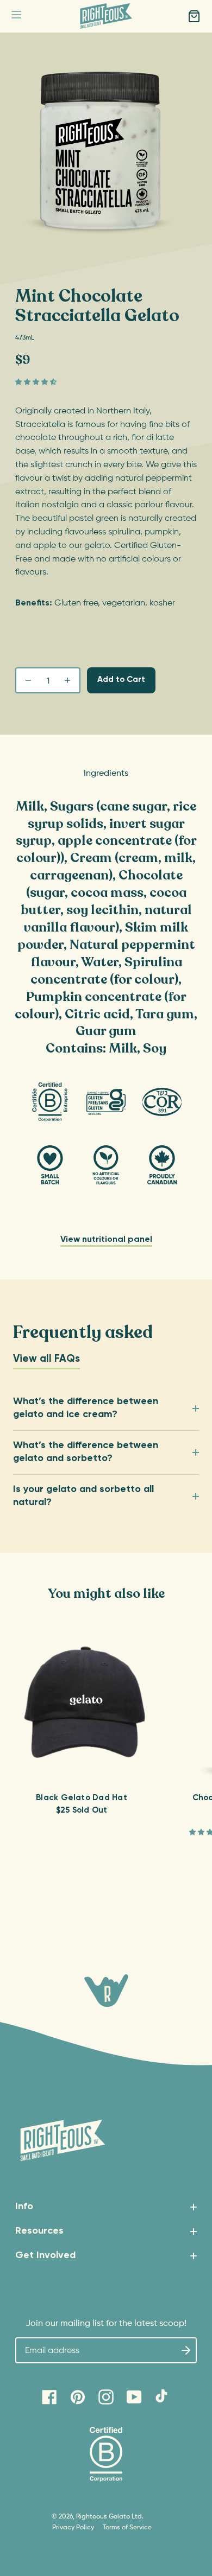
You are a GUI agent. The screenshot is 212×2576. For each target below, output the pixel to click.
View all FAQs (46, 1359)
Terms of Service (127, 2528)
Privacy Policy (73, 2528)
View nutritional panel (106, 1240)
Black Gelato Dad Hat (82, 1798)
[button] (16, 17)
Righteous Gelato (103, 2517)
